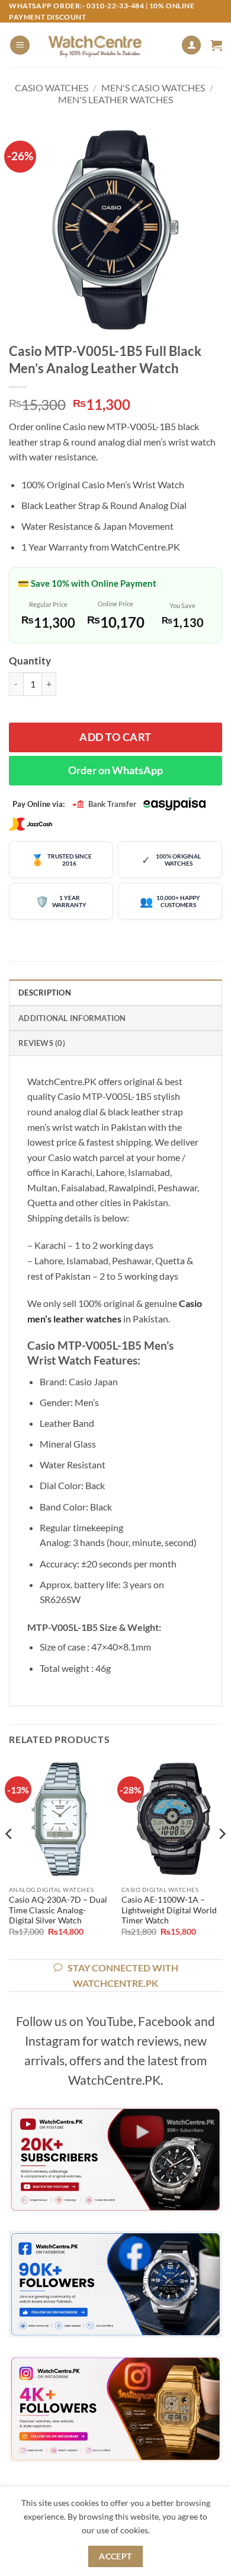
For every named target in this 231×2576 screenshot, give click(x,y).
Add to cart (115, 737)
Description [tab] (45, 993)
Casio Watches (52, 88)
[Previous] (9, 1858)
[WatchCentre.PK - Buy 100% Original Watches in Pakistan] (105, 45)
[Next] (222, 1858)
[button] (20, 45)
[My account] (191, 45)
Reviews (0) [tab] (42, 1043)
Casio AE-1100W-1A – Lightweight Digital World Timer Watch (169, 1910)
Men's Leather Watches (115, 99)
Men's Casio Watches (153, 88)
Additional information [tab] (72, 1018)
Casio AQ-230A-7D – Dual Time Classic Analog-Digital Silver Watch (58, 1910)
